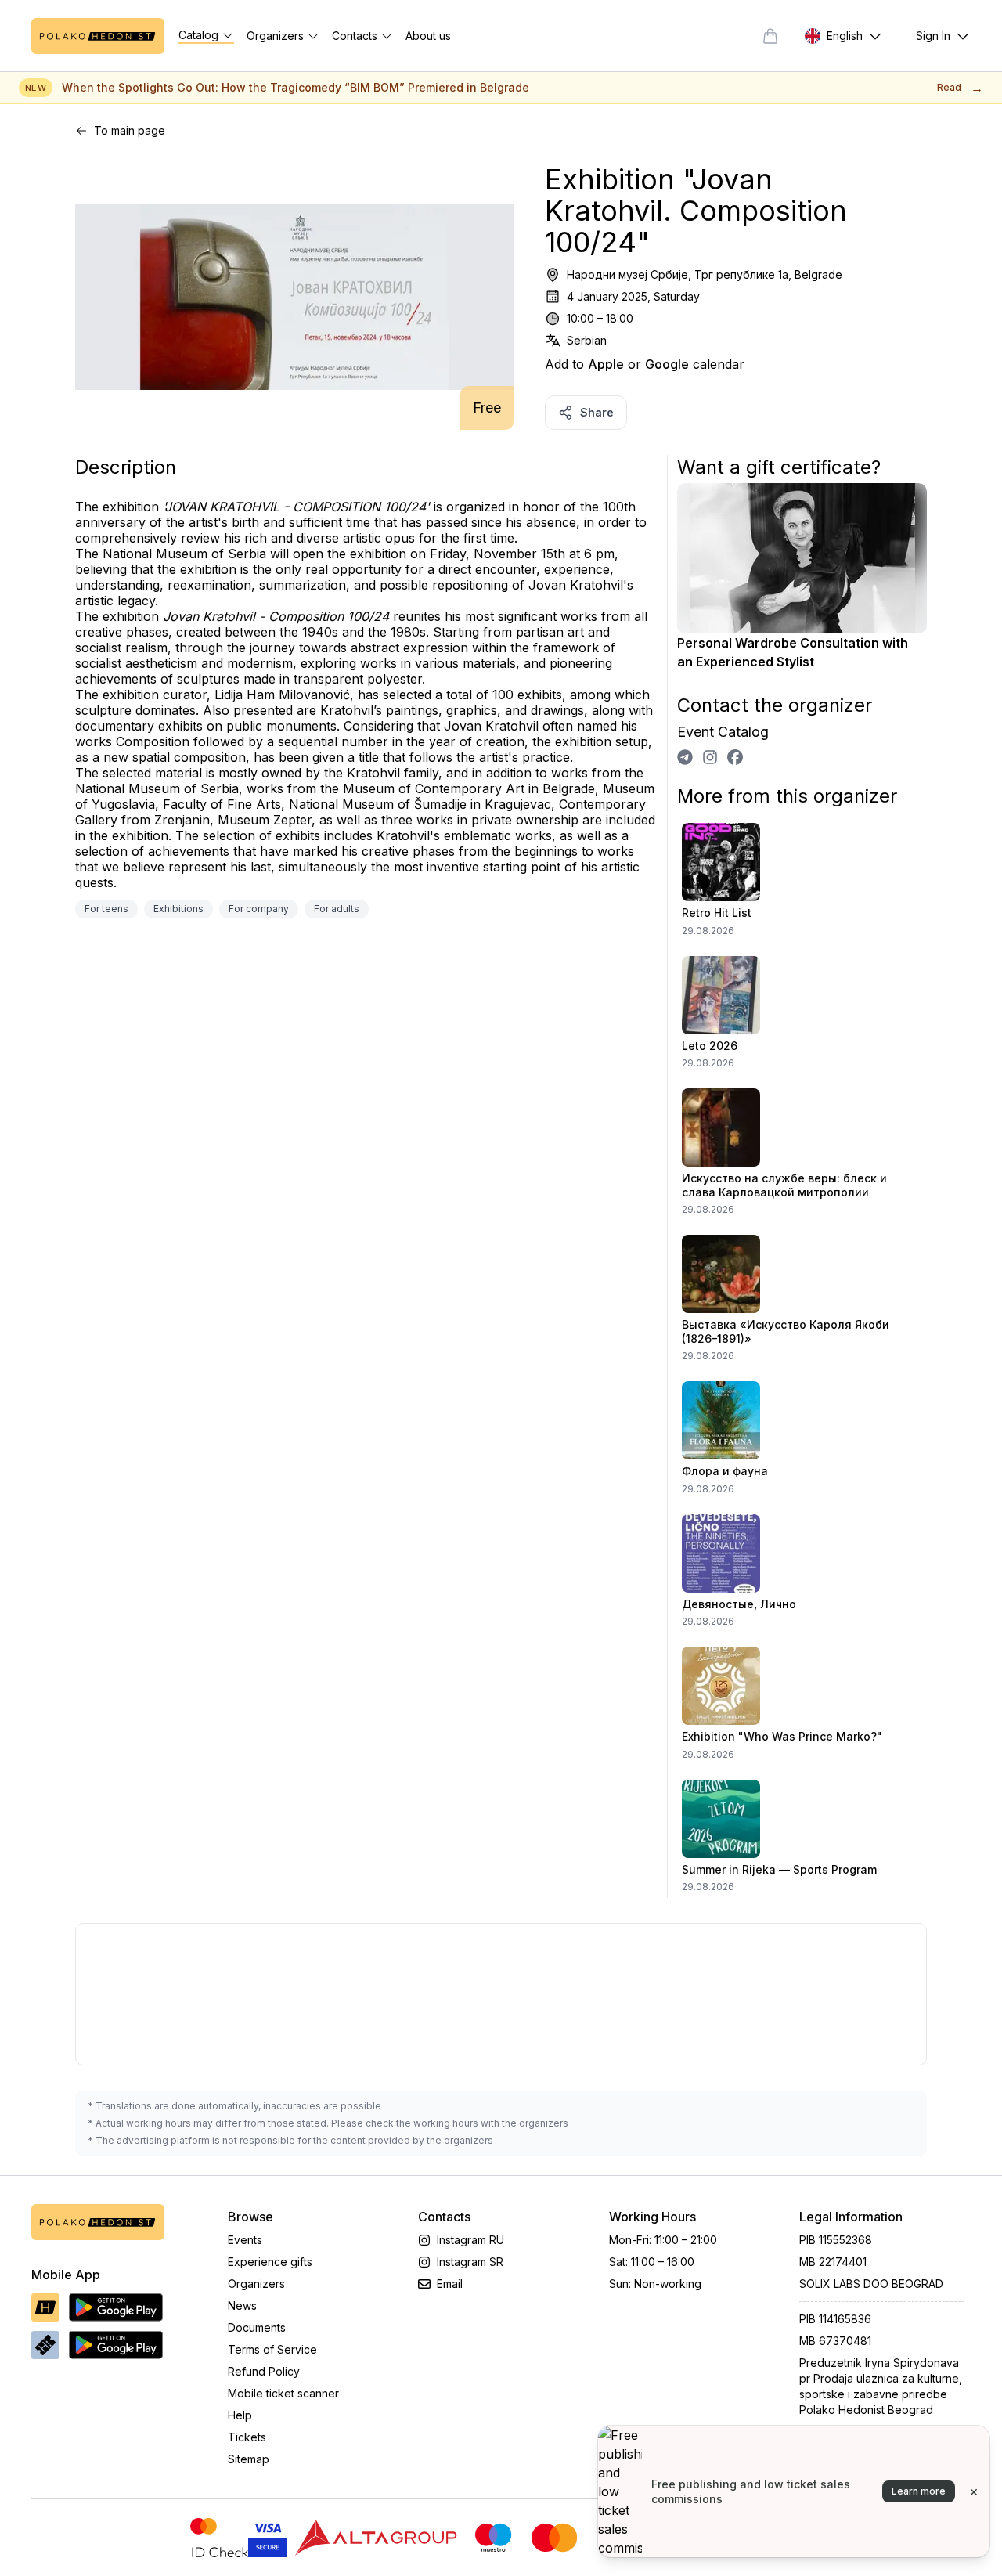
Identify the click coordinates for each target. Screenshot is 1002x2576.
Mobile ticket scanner (283, 2393)
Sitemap (249, 2459)
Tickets (247, 2437)
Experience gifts (270, 2262)
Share (597, 412)
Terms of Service (272, 2349)
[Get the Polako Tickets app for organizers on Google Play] (116, 2345)
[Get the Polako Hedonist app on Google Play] (116, 2307)
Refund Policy (264, 2371)
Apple (606, 364)
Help (240, 2415)
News (242, 2305)
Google (667, 364)
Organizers (256, 2284)
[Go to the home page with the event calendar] (98, 36)
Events (245, 2240)
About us (428, 36)
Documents (257, 2327)
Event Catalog (723, 732)
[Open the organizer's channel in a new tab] (685, 757)
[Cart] (770, 36)
